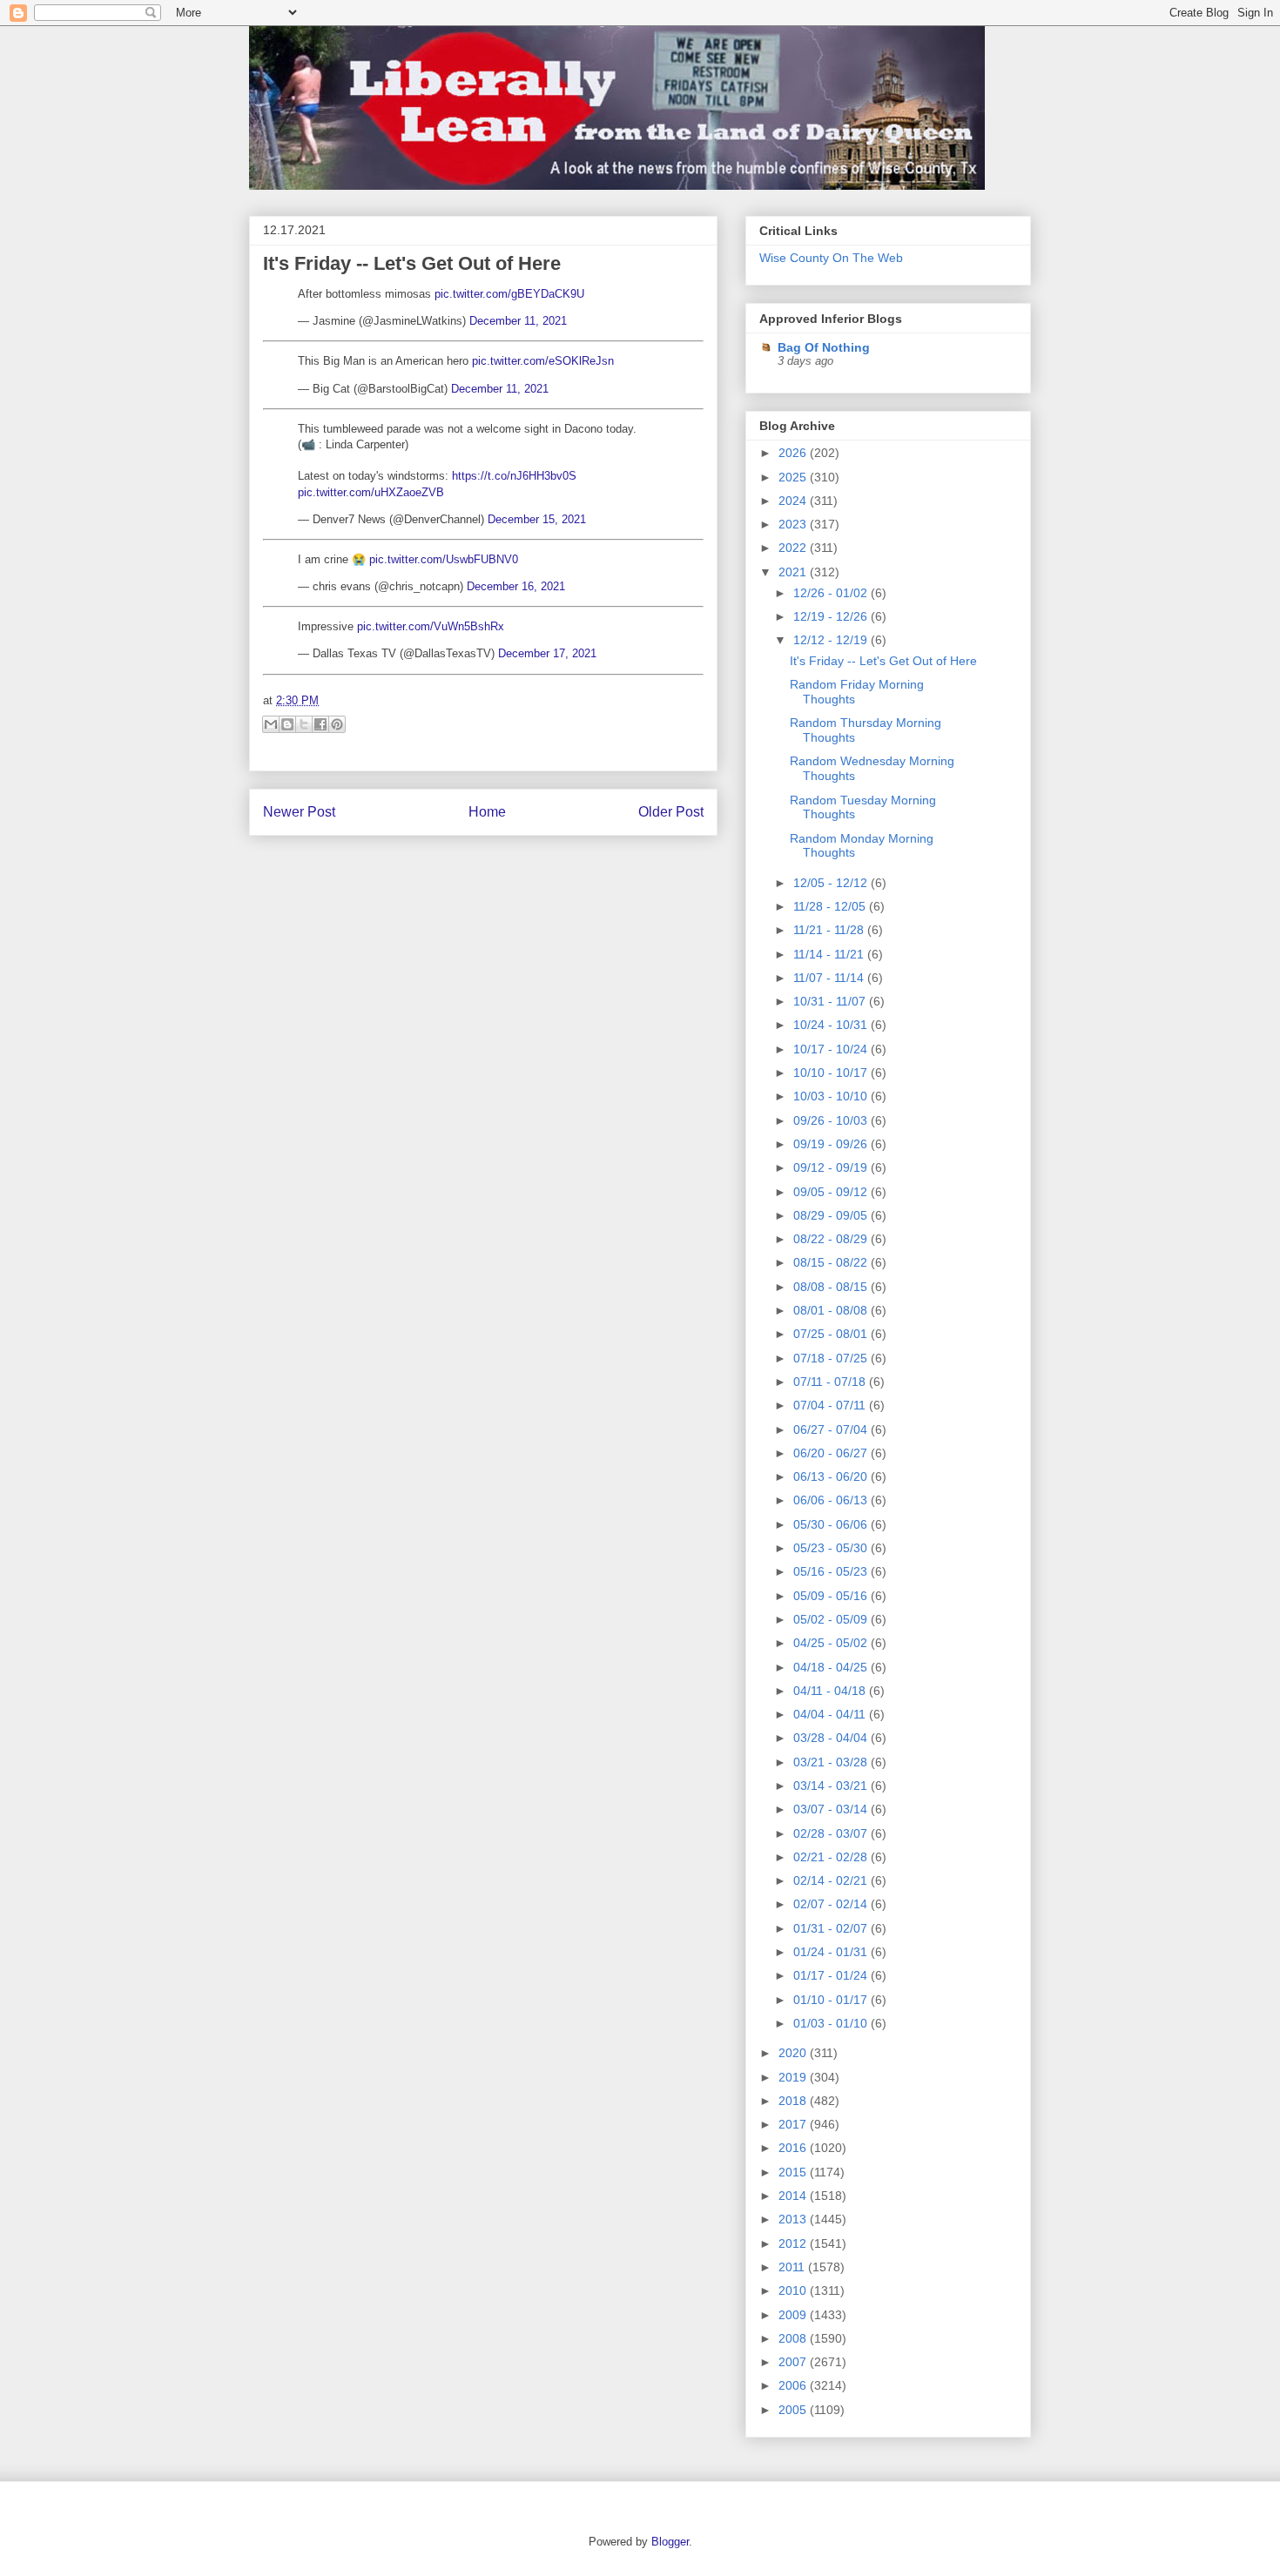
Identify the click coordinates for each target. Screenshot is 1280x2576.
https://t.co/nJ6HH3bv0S (514, 476)
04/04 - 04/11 (831, 1714)
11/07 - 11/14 (830, 978)
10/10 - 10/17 (832, 1073)
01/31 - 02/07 (832, 1928)
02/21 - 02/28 (832, 1857)
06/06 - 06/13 (832, 1500)
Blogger (670, 2542)
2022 (794, 548)
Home (487, 812)
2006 (794, 2385)
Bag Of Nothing (824, 347)
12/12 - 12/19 (832, 640)
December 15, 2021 (537, 519)
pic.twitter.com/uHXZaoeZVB (371, 492)
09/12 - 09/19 (832, 1167)
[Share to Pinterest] (337, 724)
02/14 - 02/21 (832, 1880)
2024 (794, 501)
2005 (794, 2410)
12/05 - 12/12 (832, 883)
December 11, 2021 (518, 321)
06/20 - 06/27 (832, 1453)
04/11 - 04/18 (831, 1691)
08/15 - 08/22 (832, 1262)
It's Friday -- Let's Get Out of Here (412, 263)
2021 (794, 572)
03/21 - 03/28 (832, 1762)
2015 (794, 2172)
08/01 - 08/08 (832, 1310)
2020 (794, 2053)
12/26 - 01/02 (832, 593)
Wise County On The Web (831, 258)
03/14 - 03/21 (832, 1786)
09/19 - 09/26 (832, 1144)
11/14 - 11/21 (830, 954)
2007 (794, 2362)
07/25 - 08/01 (832, 1334)
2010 (794, 2290)
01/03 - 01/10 (832, 2023)
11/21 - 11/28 (830, 930)
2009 (794, 2315)
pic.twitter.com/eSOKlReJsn (543, 361)
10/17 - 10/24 (832, 1049)
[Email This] (271, 724)
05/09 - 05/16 (832, 1596)
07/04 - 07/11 (831, 1405)
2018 (794, 2101)
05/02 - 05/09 (832, 1619)
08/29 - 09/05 (832, 1215)
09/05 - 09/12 (832, 1192)
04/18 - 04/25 (832, 1667)
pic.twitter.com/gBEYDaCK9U (509, 294)
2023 (794, 524)
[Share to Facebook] (320, 724)
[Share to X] (304, 724)
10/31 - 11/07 (831, 1001)
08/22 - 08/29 (832, 1239)
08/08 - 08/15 (832, 1287)
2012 (794, 2243)
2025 (794, 477)
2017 (794, 2124)
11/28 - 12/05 (831, 906)
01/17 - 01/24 (832, 1975)
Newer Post (299, 812)
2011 (793, 2267)
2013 (794, 2219)
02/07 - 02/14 (832, 1904)
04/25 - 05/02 (832, 1643)
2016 (794, 2148)
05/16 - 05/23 (832, 1571)
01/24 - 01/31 (832, 1952)
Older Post (671, 812)
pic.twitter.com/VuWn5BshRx (431, 626)
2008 (794, 2338)
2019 (794, 2077)
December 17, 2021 (547, 653)
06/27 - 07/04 (832, 1429)
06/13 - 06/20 (832, 1476)
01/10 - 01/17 (832, 2000)
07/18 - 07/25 (832, 1358)
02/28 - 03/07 (832, 1833)
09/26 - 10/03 (832, 1120)
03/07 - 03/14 (832, 1809)
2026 (794, 453)
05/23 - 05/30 (832, 1548)
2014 (794, 2196)
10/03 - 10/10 (832, 1096)
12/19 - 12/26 (832, 616)
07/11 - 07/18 (831, 1382)
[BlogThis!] (287, 724)
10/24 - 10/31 (832, 1025)
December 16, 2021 (516, 586)
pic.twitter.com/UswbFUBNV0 (444, 559)
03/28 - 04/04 (832, 1738)
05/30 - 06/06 (832, 1524)
